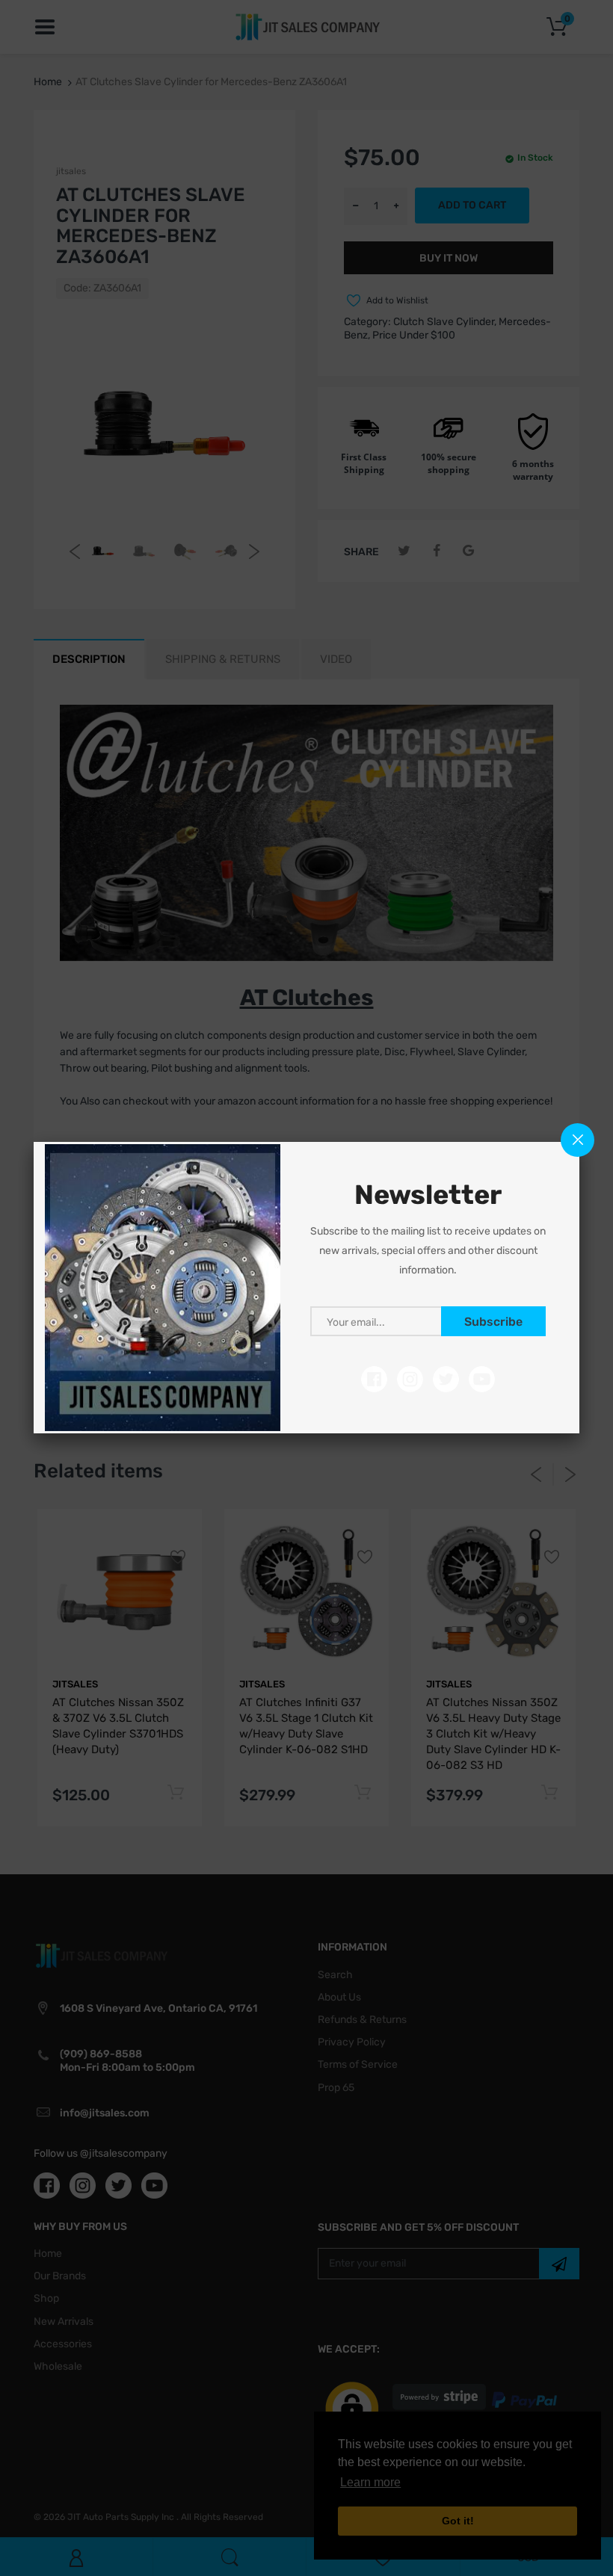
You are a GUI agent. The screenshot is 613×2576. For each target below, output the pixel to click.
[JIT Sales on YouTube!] (482, 1378)
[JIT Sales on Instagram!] (410, 1378)
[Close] (577, 1140)
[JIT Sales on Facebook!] (374, 1378)
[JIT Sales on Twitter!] (446, 1378)
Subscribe (493, 1322)
